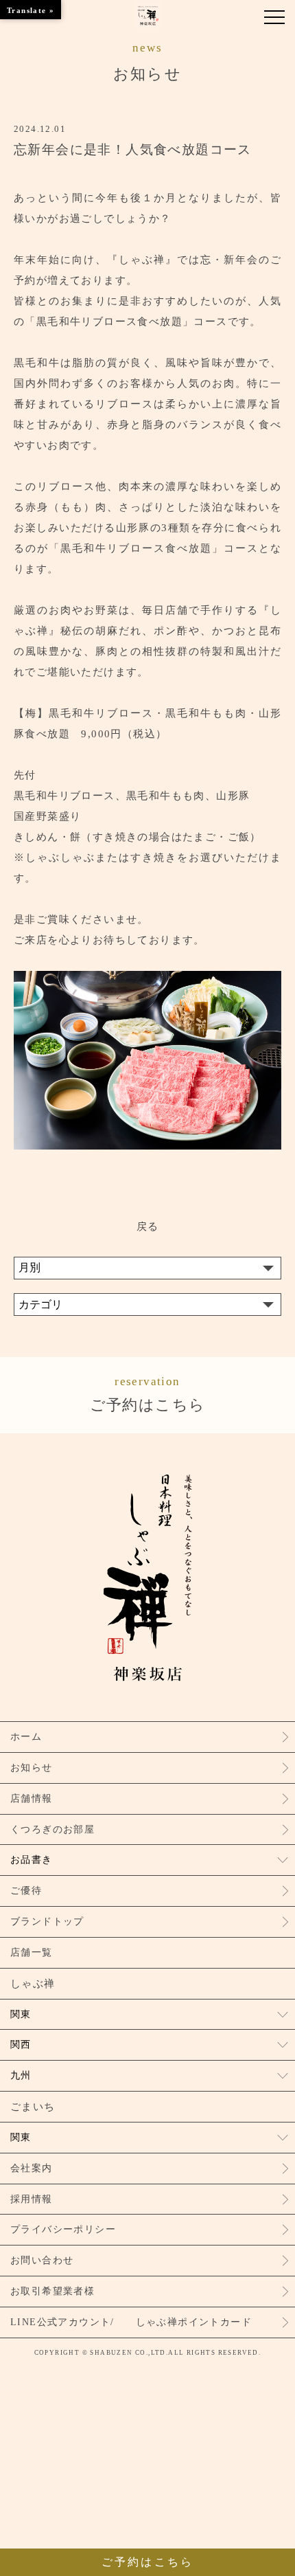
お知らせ (32, 1768)
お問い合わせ (42, 2260)
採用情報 (32, 2199)
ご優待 (26, 1891)
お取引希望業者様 (52, 2291)
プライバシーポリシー (63, 2229)
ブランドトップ (47, 1922)
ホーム (26, 1737)
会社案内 (32, 2168)
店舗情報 (32, 1799)
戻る (148, 1227)
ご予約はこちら (148, 1394)
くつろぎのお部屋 (52, 1829)
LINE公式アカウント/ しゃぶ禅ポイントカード (131, 2322)
